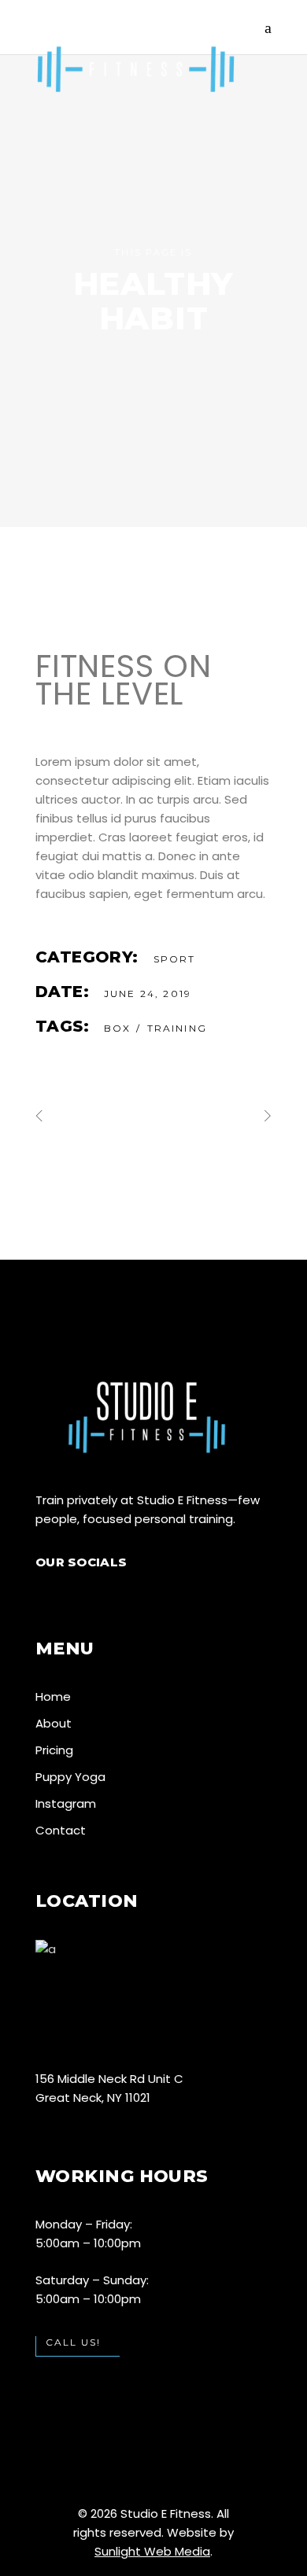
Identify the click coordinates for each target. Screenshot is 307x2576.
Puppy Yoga (70, 1777)
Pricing (54, 1750)
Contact (61, 1830)
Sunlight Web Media (152, 2551)
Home (53, 1696)
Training (177, 1028)
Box (117, 1028)
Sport (175, 959)
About (54, 1723)
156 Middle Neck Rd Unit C (109, 2079)
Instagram (66, 1803)
